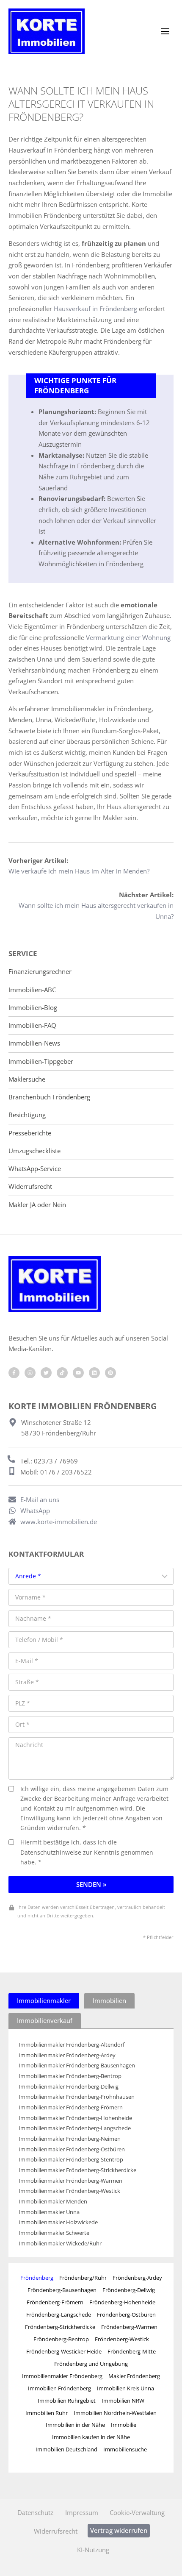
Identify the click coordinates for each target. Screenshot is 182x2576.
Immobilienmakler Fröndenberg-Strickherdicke (77, 2170)
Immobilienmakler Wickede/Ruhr (60, 2244)
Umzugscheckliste (34, 1151)
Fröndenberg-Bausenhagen (62, 2290)
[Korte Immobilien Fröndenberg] (47, 31)
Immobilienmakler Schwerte (54, 2233)
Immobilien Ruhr (47, 2413)
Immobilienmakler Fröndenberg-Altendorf (72, 2045)
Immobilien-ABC (32, 990)
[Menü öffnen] (165, 31)
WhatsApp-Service (35, 1169)
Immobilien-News (34, 1043)
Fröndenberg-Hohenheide (122, 2302)
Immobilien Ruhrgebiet (67, 2401)
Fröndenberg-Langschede (59, 2315)
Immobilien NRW (123, 2401)
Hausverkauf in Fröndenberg (95, 309)
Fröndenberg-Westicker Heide (64, 2351)
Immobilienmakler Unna (49, 2212)
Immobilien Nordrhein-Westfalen (115, 2413)
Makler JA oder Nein (37, 1205)
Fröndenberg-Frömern (55, 2302)
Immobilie (124, 2425)
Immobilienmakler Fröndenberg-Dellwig (69, 2087)
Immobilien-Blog (33, 1008)
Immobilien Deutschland (66, 2449)
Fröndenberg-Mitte (132, 2351)
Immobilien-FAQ (32, 1025)
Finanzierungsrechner (40, 972)
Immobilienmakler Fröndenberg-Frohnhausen (77, 2097)
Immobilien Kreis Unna (125, 2388)
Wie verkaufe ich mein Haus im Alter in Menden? (79, 871)
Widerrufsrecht (30, 1186)
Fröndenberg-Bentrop (61, 2339)
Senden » (91, 1884)
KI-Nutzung (93, 2550)
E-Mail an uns (40, 1499)
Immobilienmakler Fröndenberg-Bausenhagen (77, 2066)
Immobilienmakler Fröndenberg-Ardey (67, 2055)
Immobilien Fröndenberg (59, 2388)
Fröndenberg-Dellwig (129, 2290)
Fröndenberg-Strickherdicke (60, 2327)
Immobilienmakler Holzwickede (58, 2222)
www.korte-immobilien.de (59, 1522)
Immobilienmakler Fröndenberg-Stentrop (71, 2160)
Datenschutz (35, 2512)
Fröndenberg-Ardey (137, 2278)
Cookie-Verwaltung (137, 2512)
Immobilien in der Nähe (75, 2425)
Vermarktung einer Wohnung (128, 637)
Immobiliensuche (125, 2449)
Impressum (82, 2512)
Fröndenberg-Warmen (129, 2327)
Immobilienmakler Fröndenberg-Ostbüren (72, 2149)
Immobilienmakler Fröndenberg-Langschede (75, 2128)
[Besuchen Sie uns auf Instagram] (30, 1373)
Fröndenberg (37, 2278)
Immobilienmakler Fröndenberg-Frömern (71, 2107)
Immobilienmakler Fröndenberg (62, 2376)
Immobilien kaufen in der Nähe (91, 2437)
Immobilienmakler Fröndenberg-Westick (69, 2191)
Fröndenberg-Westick (122, 2339)
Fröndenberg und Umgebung (91, 2364)
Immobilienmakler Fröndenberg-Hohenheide (75, 2118)
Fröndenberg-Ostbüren (126, 2315)
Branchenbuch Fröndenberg (49, 1097)
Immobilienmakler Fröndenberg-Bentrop (70, 2076)
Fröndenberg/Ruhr (83, 2278)
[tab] (44, 2001)
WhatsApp (35, 1511)
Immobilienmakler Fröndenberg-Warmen (70, 2181)
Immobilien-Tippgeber (41, 1061)
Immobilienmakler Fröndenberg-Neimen (70, 2139)
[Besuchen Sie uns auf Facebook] (14, 1373)
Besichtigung (27, 1115)
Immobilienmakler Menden (53, 2202)
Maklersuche (27, 1079)
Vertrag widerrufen (119, 2530)
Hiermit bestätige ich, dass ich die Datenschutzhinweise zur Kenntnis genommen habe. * (87, 1852)
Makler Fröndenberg (134, 2376)
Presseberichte (30, 1133)
